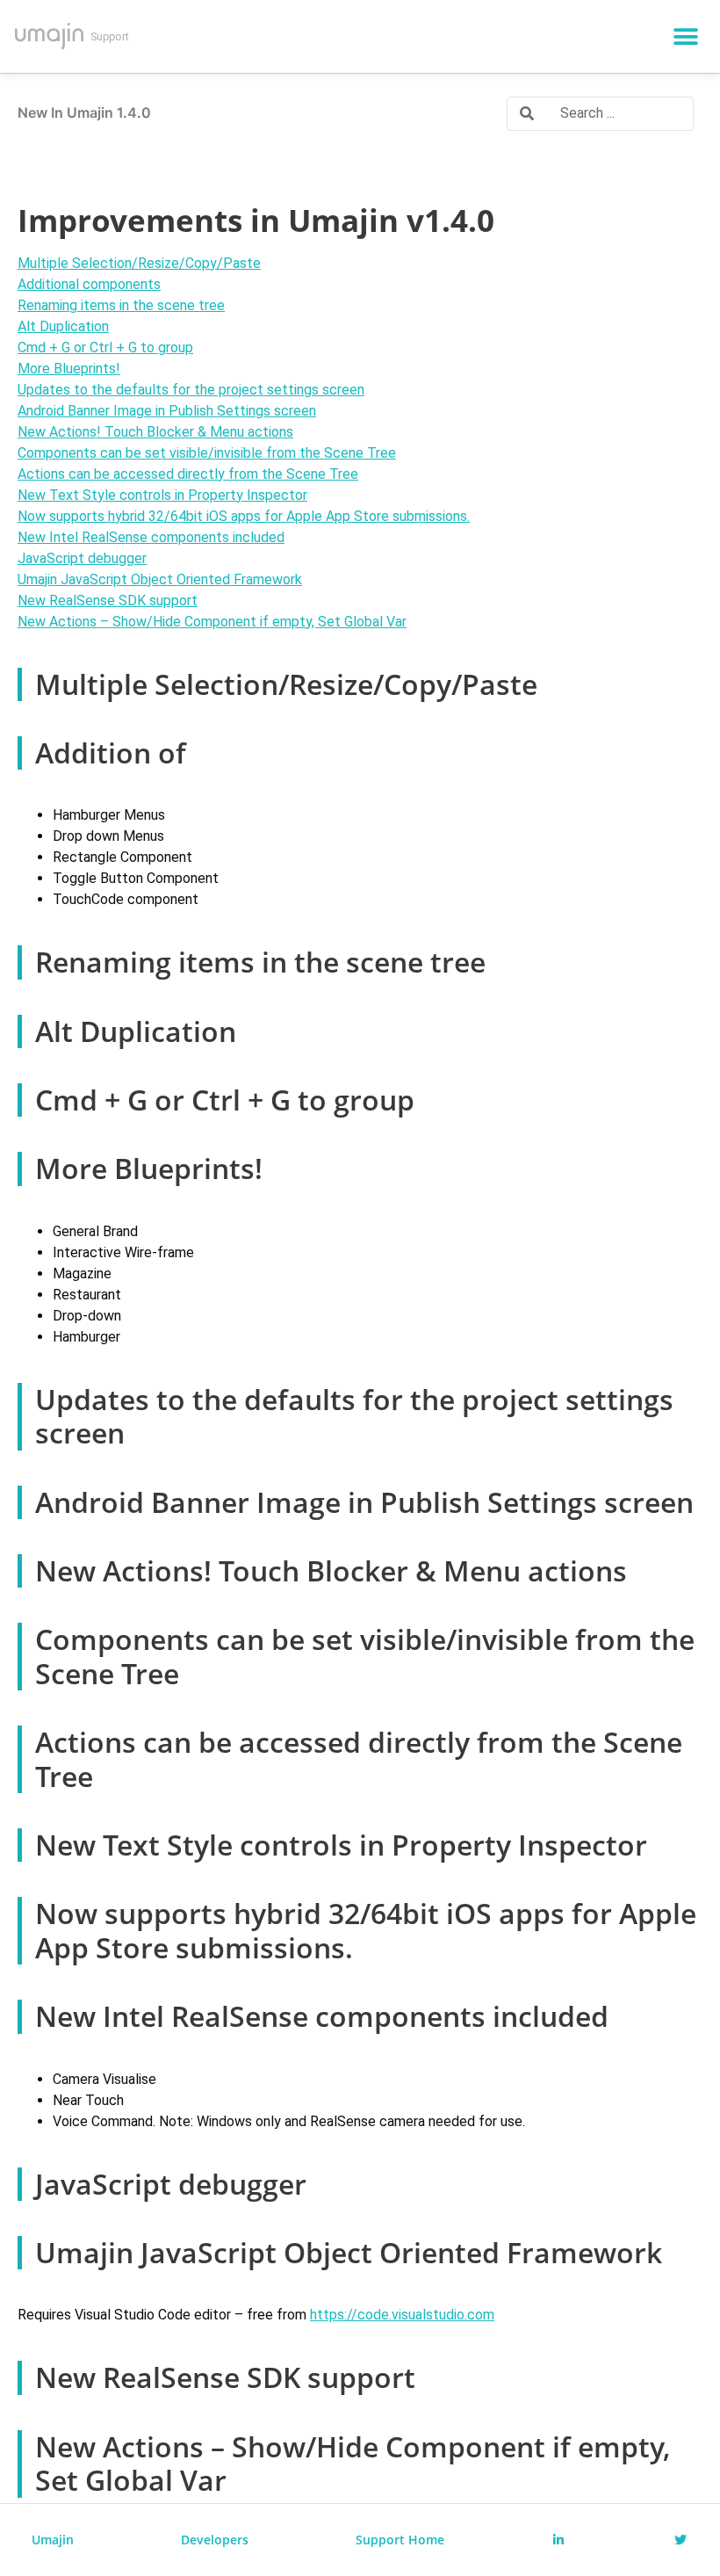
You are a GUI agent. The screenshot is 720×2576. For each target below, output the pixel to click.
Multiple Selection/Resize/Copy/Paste (139, 263)
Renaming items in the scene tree (121, 305)
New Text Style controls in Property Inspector (162, 495)
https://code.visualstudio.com (402, 2315)
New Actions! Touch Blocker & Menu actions (155, 432)
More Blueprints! (69, 369)
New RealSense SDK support (108, 601)
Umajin (53, 2540)
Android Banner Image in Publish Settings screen (167, 411)
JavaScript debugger (82, 558)
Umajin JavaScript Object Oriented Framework (160, 579)
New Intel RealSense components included (151, 537)
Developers (215, 2540)
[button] (686, 36)
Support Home (400, 2540)
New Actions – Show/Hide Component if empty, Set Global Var (212, 622)
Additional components (89, 284)
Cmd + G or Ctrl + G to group (105, 347)
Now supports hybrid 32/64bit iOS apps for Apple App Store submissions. (244, 516)
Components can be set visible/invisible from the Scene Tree (207, 453)
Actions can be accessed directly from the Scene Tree (188, 474)
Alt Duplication (63, 326)
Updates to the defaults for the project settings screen (191, 390)
